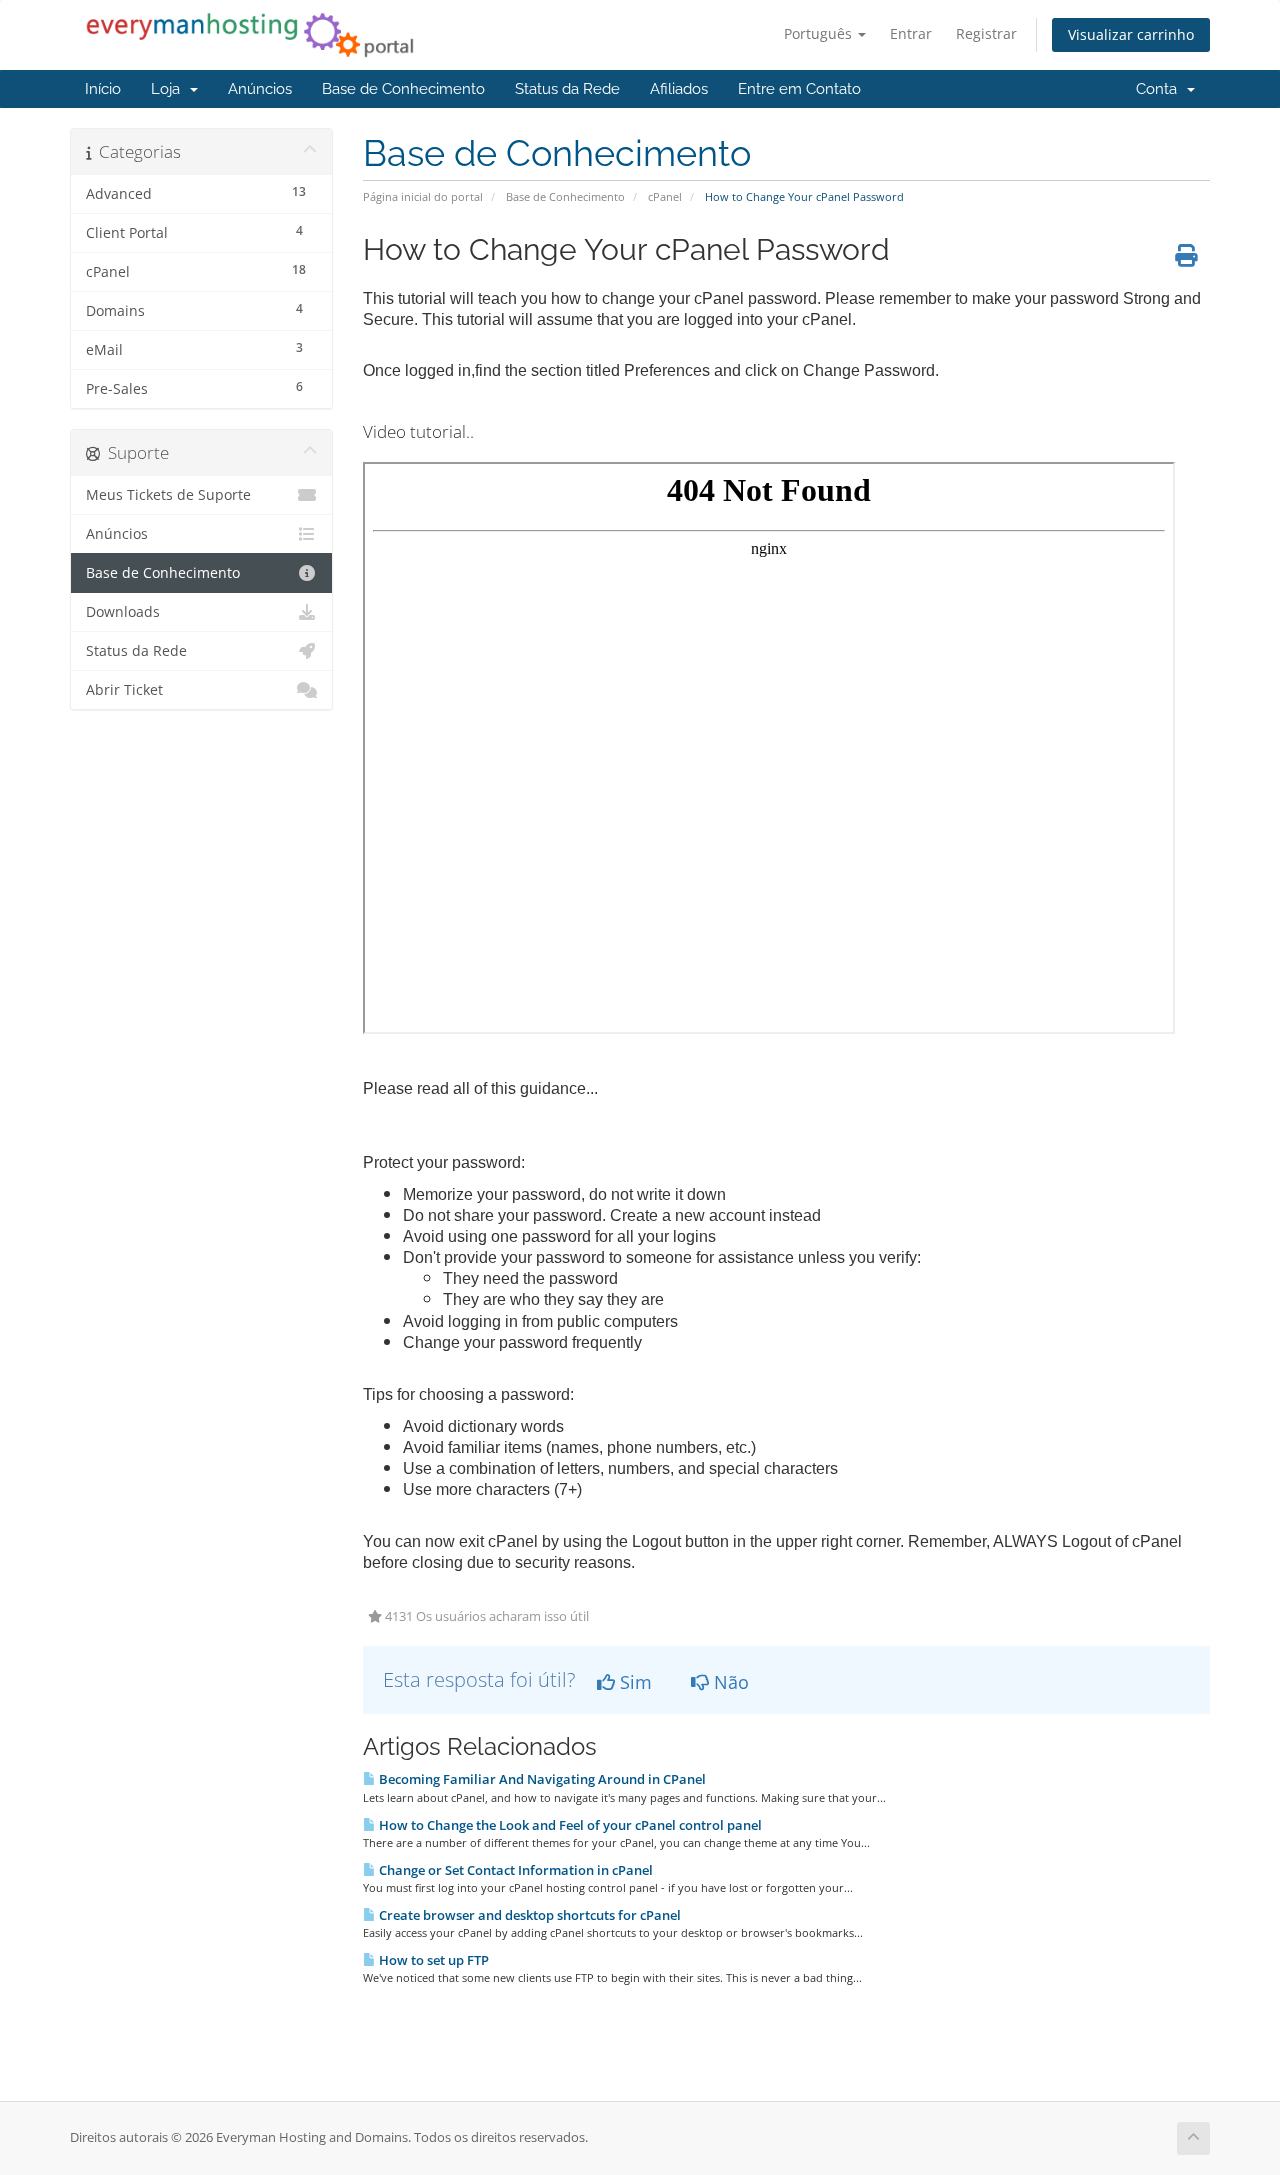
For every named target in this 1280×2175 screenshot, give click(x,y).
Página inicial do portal (423, 196)
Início (103, 89)
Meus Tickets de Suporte (168, 495)
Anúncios (260, 89)
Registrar (986, 33)
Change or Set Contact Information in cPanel (514, 1870)
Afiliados (679, 89)
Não (729, 1682)
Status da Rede (567, 89)
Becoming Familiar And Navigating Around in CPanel (541, 1779)
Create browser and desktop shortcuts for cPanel (528, 1915)
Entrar (911, 33)
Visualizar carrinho (1131, 34)
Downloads (123, 612)
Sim (633, 1682)
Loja (169, 89)
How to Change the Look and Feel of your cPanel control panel (569, 1825)
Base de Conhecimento (403, 89)
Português (820, 33)
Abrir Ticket (124, 690)
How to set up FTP (432, 1960)
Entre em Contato (799, 89)
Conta (1160, 89)
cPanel (665, 196)
